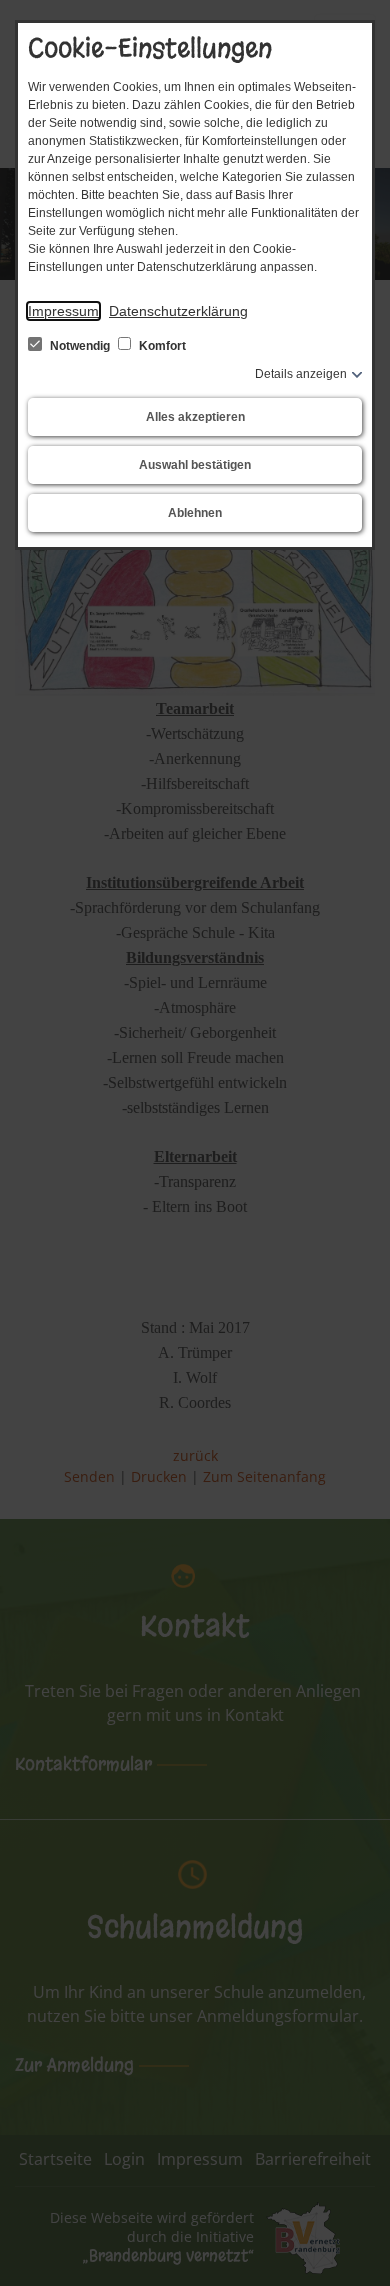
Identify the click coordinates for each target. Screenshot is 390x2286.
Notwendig (80, 346)
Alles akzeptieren (195, 417)
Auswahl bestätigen (195, 465)
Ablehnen (195, 513)
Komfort (161, 346)
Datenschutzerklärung (178, 311)
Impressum (63, 311)
